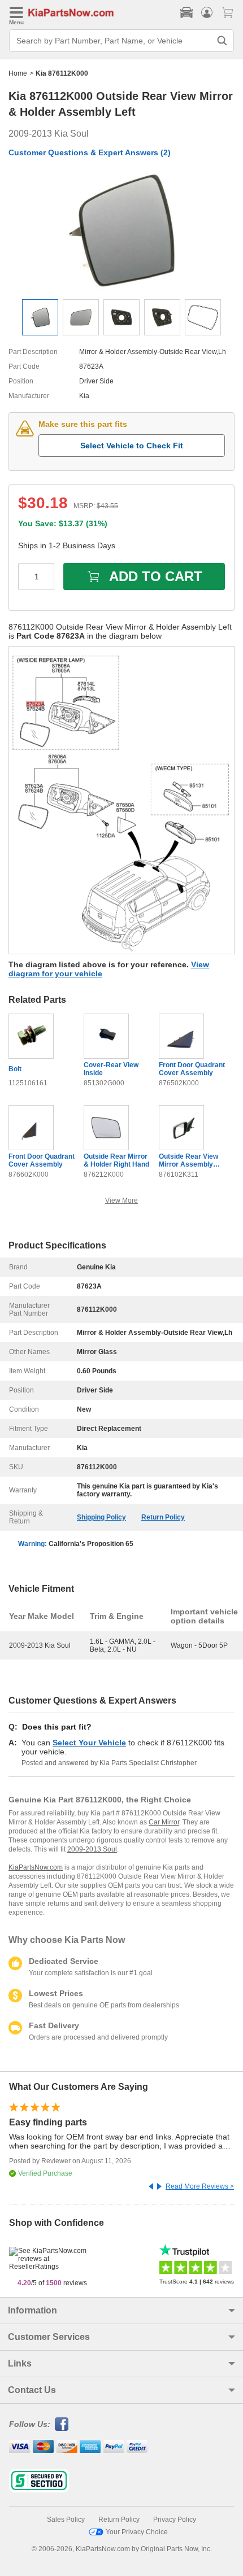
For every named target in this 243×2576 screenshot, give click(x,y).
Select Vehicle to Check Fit (132, 446)
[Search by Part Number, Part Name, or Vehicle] (222, 41)
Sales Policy (66, 2520)
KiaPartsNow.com (36, 1867)
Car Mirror (164, 1822)
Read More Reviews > (200, 2186)
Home (18, 73)
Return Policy (163, 1517)
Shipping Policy (101, 1517)
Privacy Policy (175, 2520)
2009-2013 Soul (92, 1849)
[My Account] (207, 12)
